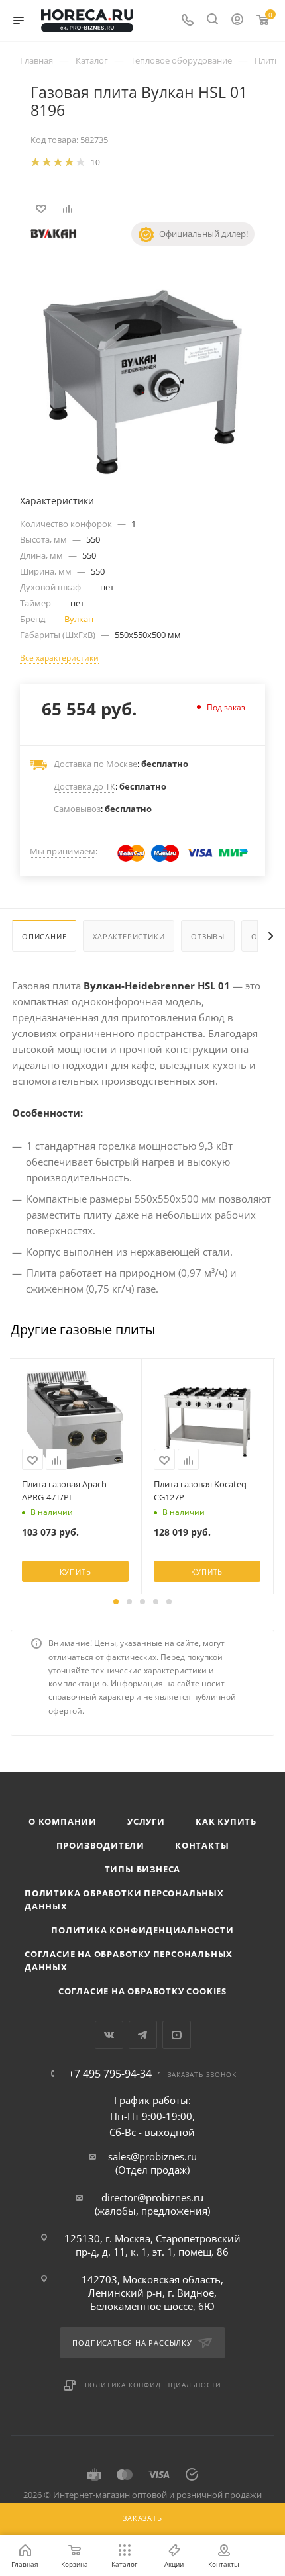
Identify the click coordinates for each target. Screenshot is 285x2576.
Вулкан (79, 619)
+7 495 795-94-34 (110, 2074)
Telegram (143, 2035)
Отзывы (208, 936)
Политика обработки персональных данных (124, 1900)
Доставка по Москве (95, 764)
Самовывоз (77, 809)
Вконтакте (109, 2035)
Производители (100, 1845)
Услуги (146, 1821)
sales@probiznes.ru (152, 2156)
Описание (44, 936)
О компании (63, 1821)
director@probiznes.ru (152, 2197)
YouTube (177, 2035)
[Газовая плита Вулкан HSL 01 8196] (142, 381)
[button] (116, 1602)
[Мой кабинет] (237, 21)
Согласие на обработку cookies (142, 1991)
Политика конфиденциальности (142, 1930)
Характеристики (129, 936)
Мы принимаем (63, 851)
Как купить (226, 1821)
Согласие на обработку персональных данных (129, 1960)
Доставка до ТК (85, 786)
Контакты (202, 1845)
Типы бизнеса (143, 1869)
